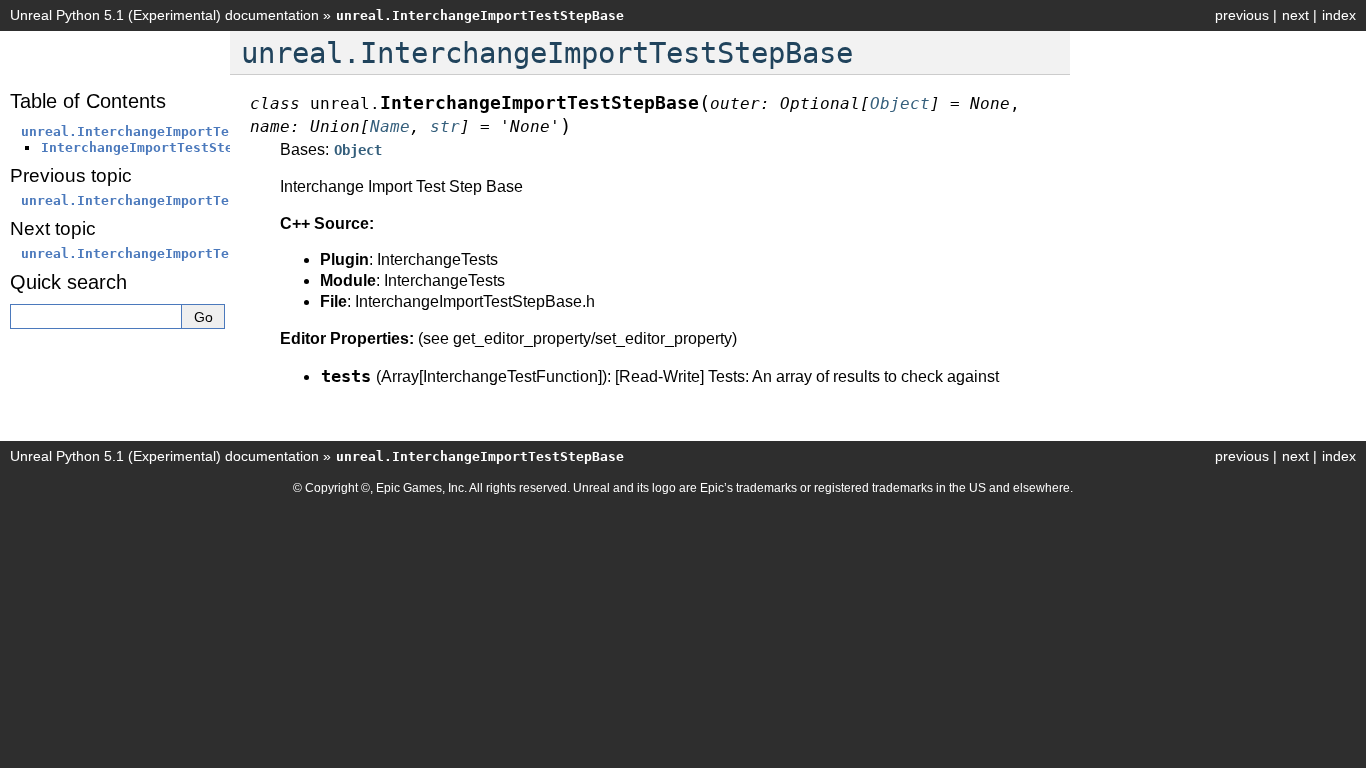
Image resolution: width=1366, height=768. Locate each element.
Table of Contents (88, 101)
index (1339, 15)
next (1295, 15)
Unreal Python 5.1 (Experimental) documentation (164, 15)
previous (1242, 15)
